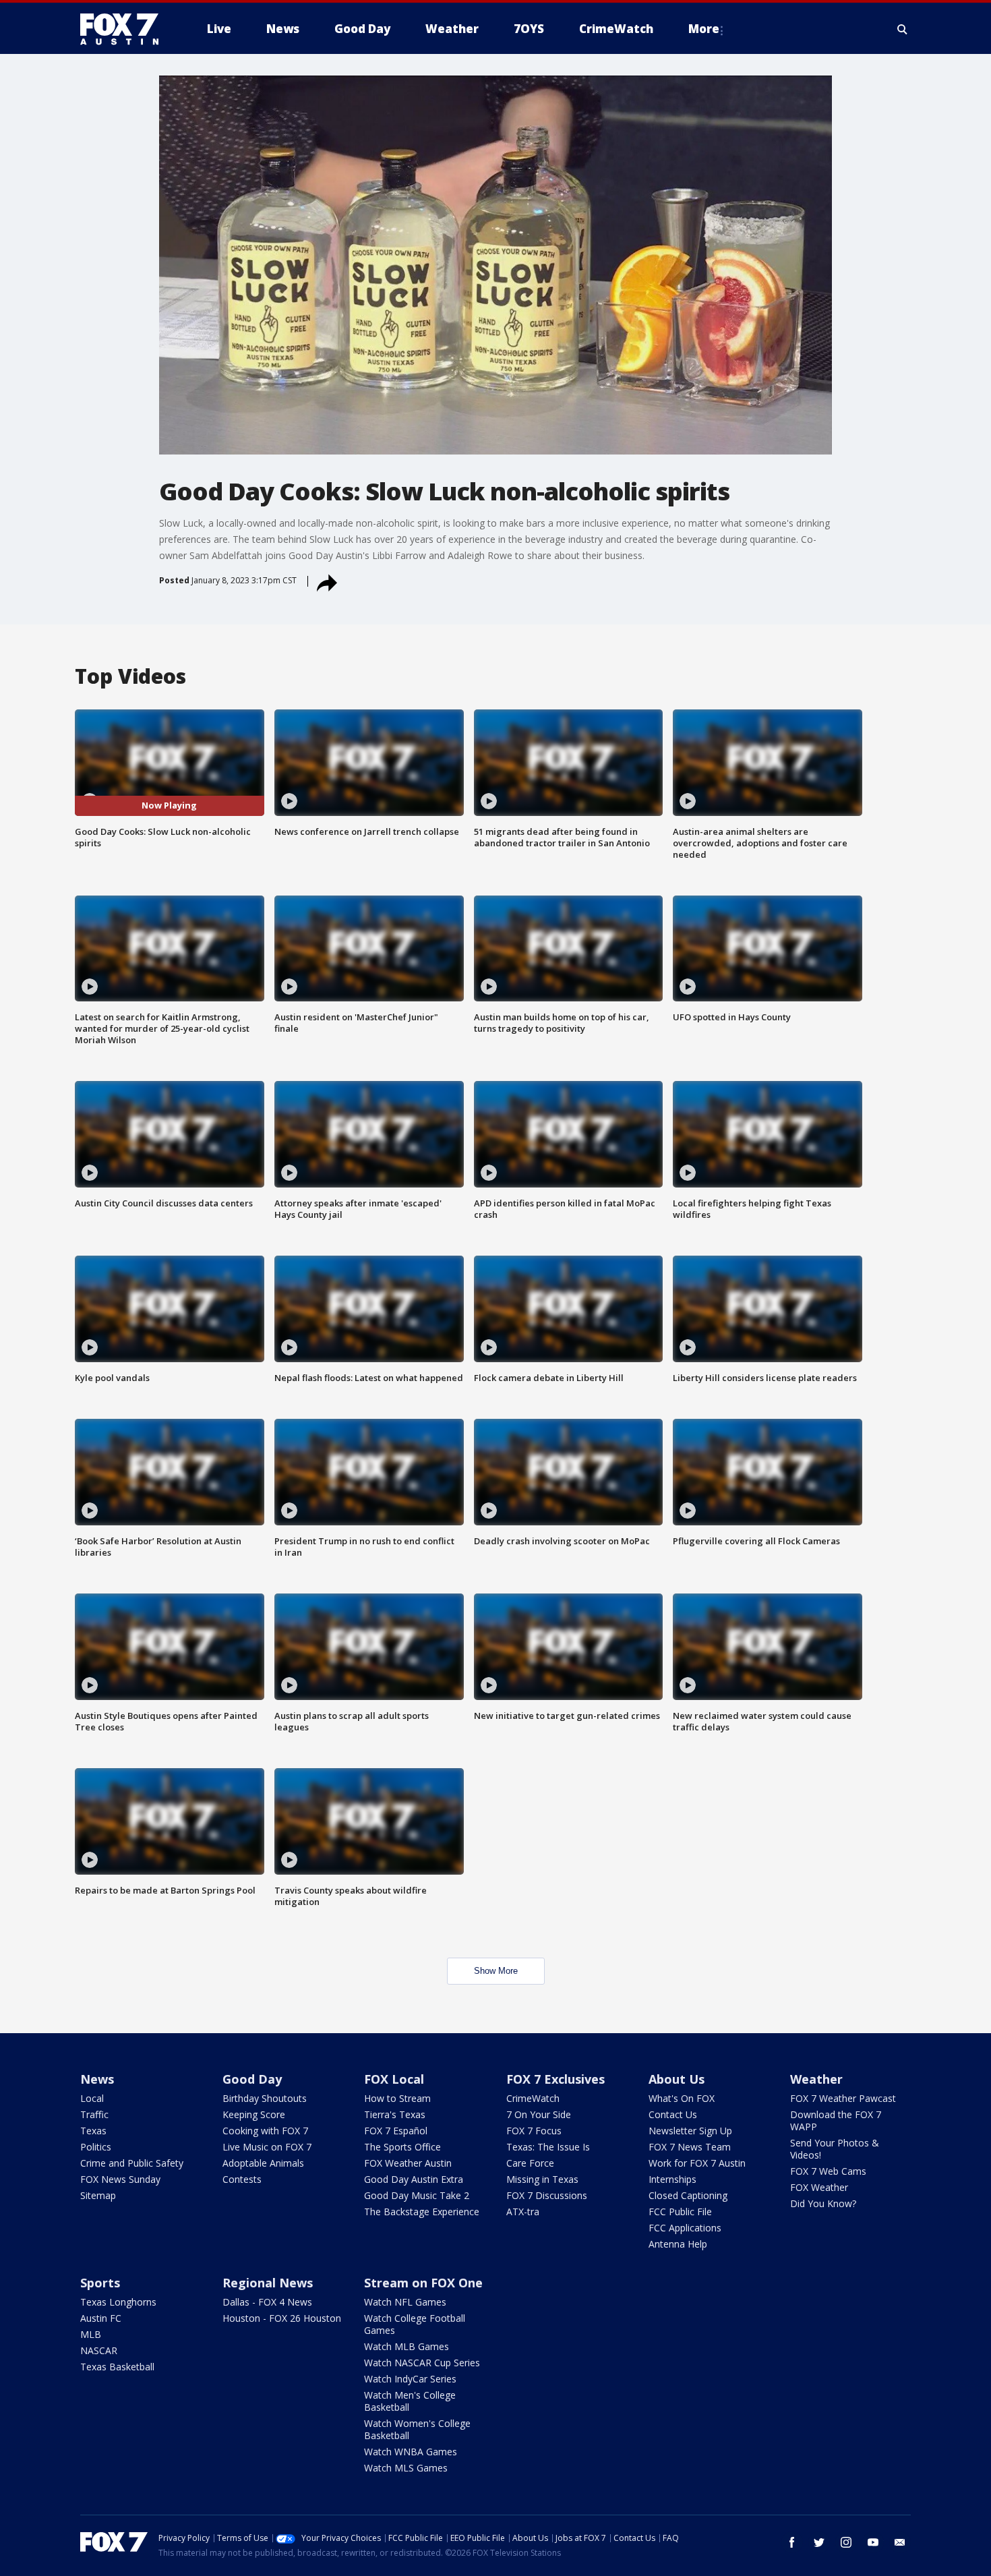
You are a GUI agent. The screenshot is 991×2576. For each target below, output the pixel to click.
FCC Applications (685, 2228)
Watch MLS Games (406, 2468)
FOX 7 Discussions (547, 2195)
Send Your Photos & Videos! (835, 2149)
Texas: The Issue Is (548, 2147)
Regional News (268, 2283)
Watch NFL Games (405, 2302)
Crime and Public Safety (132, 2163)
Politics (96, 2147)
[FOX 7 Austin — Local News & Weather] (125, 29)
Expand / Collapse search (903, 29)
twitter (819, 2542)
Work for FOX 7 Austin (697, 2163)
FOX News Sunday (120, 2179)
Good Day (252, 2079)
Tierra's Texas (395, 2114)
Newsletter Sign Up (690, 2131)
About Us (677, 2079)
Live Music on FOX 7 (267, 2147)
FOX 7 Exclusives (555, 2079)
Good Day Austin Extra (414, 2179)
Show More (496, 1971)
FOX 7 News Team (690, 2147)
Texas (93, 2131)
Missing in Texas (542, 2179)
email (900, 2542)
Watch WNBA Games (411, 2452)
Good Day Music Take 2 (417, 2195)
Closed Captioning (688, 2195)
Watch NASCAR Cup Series (422, 2363)
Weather (816, 2079)
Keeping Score (254, 2114)
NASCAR (99, 2350)
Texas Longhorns (118, 2302)
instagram (846, 2542)
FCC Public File (680, 2212)
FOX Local (394, 2079)
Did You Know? (823, 2203)
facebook (792, 2542)
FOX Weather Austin (408, 2163)
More (704, 29)
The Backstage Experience (422, 2212)
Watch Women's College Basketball (417, 2429)
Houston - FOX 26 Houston (282, 2318)
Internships (672, 2179)
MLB (91, 2334)
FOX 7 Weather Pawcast (843, 2098)
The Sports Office (402, 2147)
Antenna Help (678, 2244)
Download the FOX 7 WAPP (836, 2120)
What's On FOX (682, 2098)
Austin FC (101, 2318)
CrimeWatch (533, 2098)
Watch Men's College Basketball (410, 2401)
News (97, 2079)
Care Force (530, 2163)
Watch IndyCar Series (410, 2379)
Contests (242, 2179)
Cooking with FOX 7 (265, 2131)
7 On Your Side (539, 2114)
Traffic (94, 2114)
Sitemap (98, 2195)
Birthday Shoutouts (265, 2098)
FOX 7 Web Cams (828, 2171)
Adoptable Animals (263, 2163)
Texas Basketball (117, 2367)
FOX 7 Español (396, 2131)
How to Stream (397, 2098)
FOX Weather (819, 2187)
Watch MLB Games (407, 2346)
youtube (873, 2542)
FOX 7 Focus (534, 2131)
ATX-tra (523, 2212)
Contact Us (673, 2114)
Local (92, 2098)
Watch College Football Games (415, 2324)
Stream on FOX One (423, 2283)
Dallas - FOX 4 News (267, 2302)
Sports (100, 2283)
